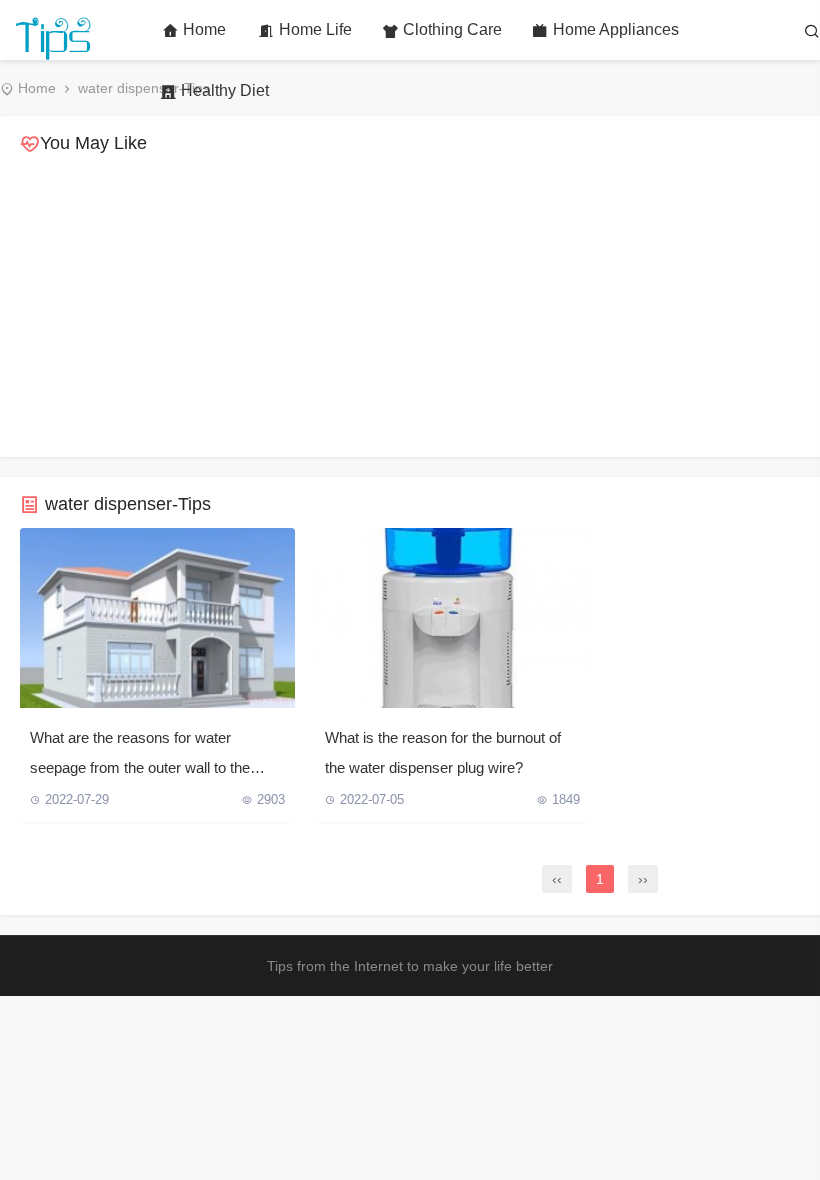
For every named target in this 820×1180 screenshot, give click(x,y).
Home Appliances (616, 29)
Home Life (315, 29)
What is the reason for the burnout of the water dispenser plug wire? (443, 752)
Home (204, 29)
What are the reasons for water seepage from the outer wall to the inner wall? (140, 756)
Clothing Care (452, 29)
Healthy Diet (225, 90)
